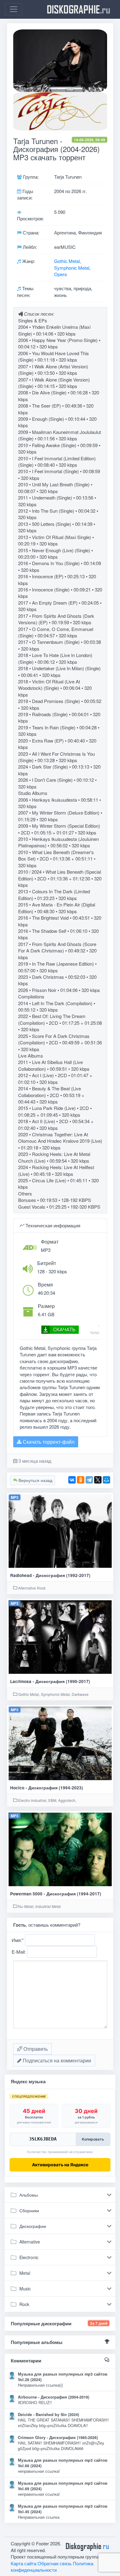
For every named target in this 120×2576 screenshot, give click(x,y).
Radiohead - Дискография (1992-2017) (50, 1575)
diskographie (78, 9)
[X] (98, 1480)
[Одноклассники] (81, 1480)
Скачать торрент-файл (48, 1442)
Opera (60, 274)
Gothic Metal (67, 261)
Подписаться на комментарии (56, 2060)
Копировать (93, 2139)
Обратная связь (55, 2563)
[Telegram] (89, 1480)
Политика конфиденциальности (52, 2567)
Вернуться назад (35, 1480)
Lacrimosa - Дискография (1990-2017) (50, 1681)
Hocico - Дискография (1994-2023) (47, 1788)
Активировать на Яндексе (60, 2165)
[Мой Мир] (106, 1480)
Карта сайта (24, 2563)
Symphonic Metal (72, 268)
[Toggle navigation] (14, 9)
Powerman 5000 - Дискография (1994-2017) (56, 1894)
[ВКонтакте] (72, 1480)
